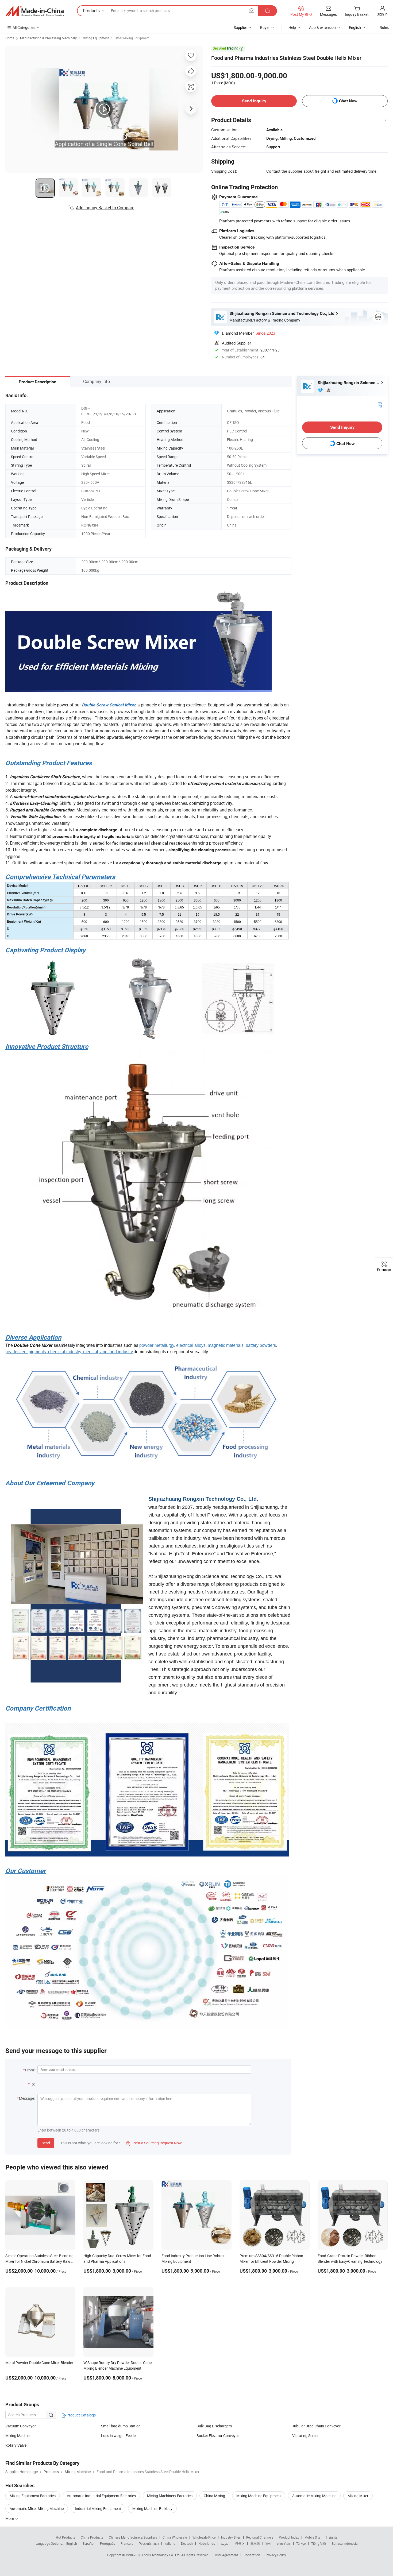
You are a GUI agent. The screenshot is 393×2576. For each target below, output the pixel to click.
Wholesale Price (204, 2537)
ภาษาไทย (284, 2543)
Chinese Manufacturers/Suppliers (133, 2537)
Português (107, 2543)
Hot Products (65, 2537)
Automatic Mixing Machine (314, 2496)
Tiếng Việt (319, 2543)
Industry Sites (231, 2537)
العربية (225, 2543)
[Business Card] (380, 405)
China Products (92, 2537)
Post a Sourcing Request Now (154, 2143)
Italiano (170, 2543)
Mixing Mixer (358, 2496)
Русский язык (149, 2543)
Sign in (382, 14)
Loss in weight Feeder (119, 2436)
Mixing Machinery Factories (170, 2496)
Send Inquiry (254, 101)
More (10, 2518)
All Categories (24, 27)
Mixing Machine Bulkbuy (152, 2509)
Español (88, 2543)
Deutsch (187, 2543)
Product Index (289, 2537)
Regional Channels (260, 2537)
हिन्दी (268, 2543)
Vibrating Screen (306, 2436)
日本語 (255, 2543)
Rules (384, 27)
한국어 (240, 2543)
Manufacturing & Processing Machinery (48, 38)
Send (46, 2143)
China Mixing (214, 2496)
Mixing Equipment (96, 38)
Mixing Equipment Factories (33, 2496)
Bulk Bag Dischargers (214, 2426)
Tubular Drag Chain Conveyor (316, 2426)
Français (127, 2543)
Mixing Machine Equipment (259, 2496)
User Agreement (226, 2555)
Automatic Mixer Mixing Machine (37, 2509)
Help (292, 27)
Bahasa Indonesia (345, 2543)
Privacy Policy (276, 2555)
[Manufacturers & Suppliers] (34, 11)
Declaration (252, 2555)
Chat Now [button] (348, 101)
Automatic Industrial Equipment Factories (101, 2496)
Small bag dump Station (121, 2426)
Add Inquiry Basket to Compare (105, 208)
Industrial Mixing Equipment (98, 2509)
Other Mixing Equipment (132, 38)
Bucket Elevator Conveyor (218, 2436)
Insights (332, 2537)
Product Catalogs (81, 2415)
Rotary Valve (16, 2445)
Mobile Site (312, 2537)
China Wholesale (175, 2537)
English (72, 2543)
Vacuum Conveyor (21, 2426)
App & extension (322, 27)
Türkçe (301, 2543)
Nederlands (207, 2543)
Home (10, 38)
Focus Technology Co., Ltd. (162, 2555)
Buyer (265, 27)
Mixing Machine (18, 2436)
